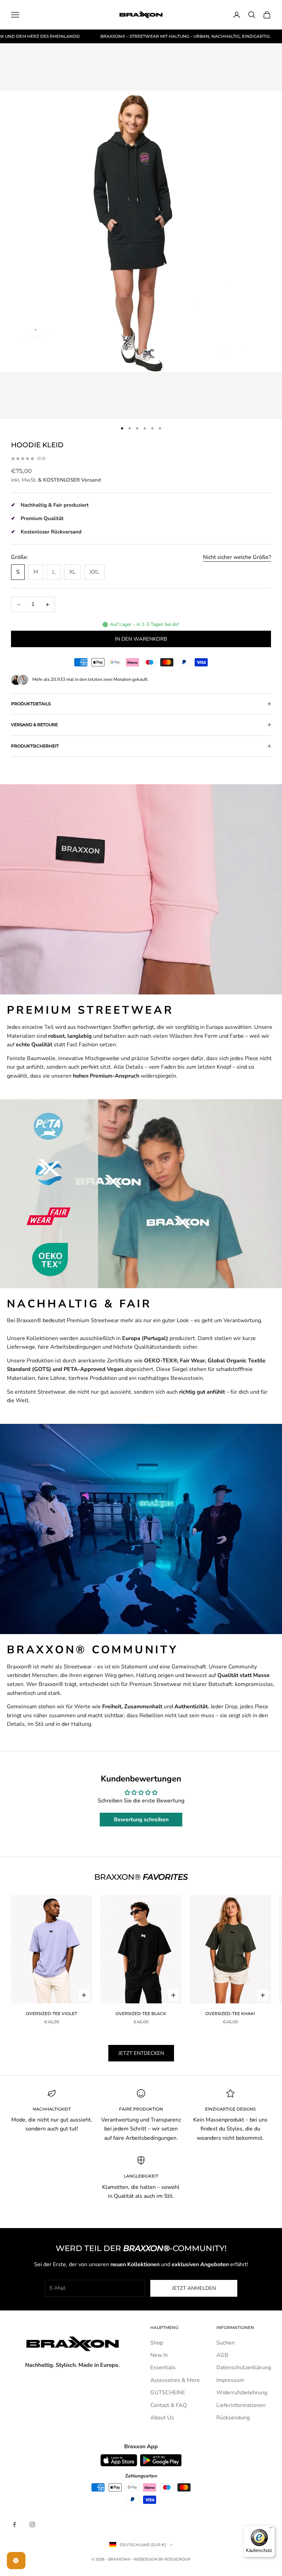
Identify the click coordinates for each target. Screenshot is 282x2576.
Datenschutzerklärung (244, 2367)
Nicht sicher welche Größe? (237, 557)
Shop (157, 2343)
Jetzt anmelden (194, 2288)
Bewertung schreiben (141, 1820)
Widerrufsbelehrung (242, 2393)
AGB (222, 2355)
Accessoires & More (175, 2380)
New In (159, 2355)
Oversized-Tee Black (141, 2013)
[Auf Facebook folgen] (14, 2524)
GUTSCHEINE (168, 2393)
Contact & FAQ (169, 2405)
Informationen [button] (235, 2327)
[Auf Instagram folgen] (32, 2524)
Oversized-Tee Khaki (230, 2013)
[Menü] (271, 2529)
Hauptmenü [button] (164, 2327)
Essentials (163, 2367)
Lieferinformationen (241, 2405)
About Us (162, 2418)
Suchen (225, 2343)
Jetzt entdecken (141, 2053)
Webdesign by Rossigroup (162, 2559)
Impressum (230, 2380)
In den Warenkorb (141, 639)
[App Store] (119, 2460)
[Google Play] (161, 2460)
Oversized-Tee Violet (51, 2013)
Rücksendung (233, 2418)
